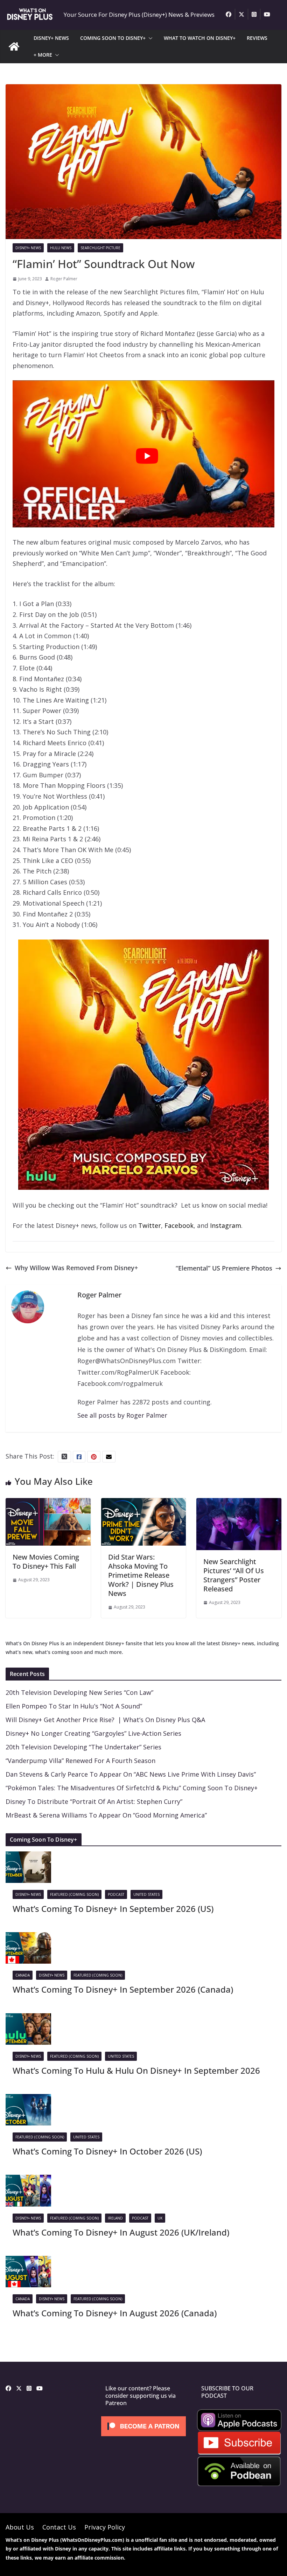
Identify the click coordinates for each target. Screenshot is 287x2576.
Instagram (226, 1225)
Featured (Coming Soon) (74, 1894)
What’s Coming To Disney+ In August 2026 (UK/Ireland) (121, 2232)
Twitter (150, 1225)
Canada (23, 1975)
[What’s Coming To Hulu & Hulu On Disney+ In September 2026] (28, 2019)
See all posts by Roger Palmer (122, 1415)
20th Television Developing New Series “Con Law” (79, 1692)
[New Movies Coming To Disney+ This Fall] (48, 1503)
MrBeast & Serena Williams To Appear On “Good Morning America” (106, 1815)
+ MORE (43, 55)
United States (146, 1894)
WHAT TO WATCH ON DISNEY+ (200, 38)
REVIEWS (257, 38)
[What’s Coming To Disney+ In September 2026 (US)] (28, 1857)
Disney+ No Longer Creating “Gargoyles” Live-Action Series (93, 1733)
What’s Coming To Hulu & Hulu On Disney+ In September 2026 (136, 2070)
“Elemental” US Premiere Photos (224, 1268)
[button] (149, 38)
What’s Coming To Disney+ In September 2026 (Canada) (123, 1989)
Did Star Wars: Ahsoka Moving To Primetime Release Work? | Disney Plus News (141, 1575)
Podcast (116, 1894)
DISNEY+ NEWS (51, 38)
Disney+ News (28, 248)
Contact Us (59, 2527)
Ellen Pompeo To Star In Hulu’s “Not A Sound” (74, 1706)
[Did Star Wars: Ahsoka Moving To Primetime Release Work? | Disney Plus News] (144, 1503)
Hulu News (61, 248)
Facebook (179, 1225)
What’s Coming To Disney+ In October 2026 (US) (107, 2151)
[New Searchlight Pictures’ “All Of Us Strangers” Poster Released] (239, 1503)
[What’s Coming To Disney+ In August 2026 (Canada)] (28, 2261)
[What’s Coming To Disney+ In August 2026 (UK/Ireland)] (28, 2180)
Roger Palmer (64, 279)
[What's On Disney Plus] (14, 46)
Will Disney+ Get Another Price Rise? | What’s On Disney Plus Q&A (105, 1720)
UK (160, 2218)
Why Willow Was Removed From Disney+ (76, 1268)
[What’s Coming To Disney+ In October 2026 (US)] (28, 2099)
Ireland (115, 2218)
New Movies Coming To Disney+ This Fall (46, 1562)
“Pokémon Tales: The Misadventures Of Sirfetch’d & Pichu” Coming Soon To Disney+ (132, 1788)
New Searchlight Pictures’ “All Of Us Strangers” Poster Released (234, 1575)
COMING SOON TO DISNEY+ (113, 38)
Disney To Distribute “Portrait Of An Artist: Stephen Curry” (94, 1801)
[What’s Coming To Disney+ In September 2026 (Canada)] (28, 1937)
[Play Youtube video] (147, 456)
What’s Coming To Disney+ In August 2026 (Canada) (115, 2313)
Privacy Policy (105, 2527)
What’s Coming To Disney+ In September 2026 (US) (113, 1909)
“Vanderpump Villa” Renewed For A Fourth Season (80, 1761)
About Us (20, 2527)
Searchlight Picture (100, 248)
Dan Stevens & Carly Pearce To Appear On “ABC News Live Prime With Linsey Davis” (131, 1774)
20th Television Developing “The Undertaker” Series (83, 1747)
